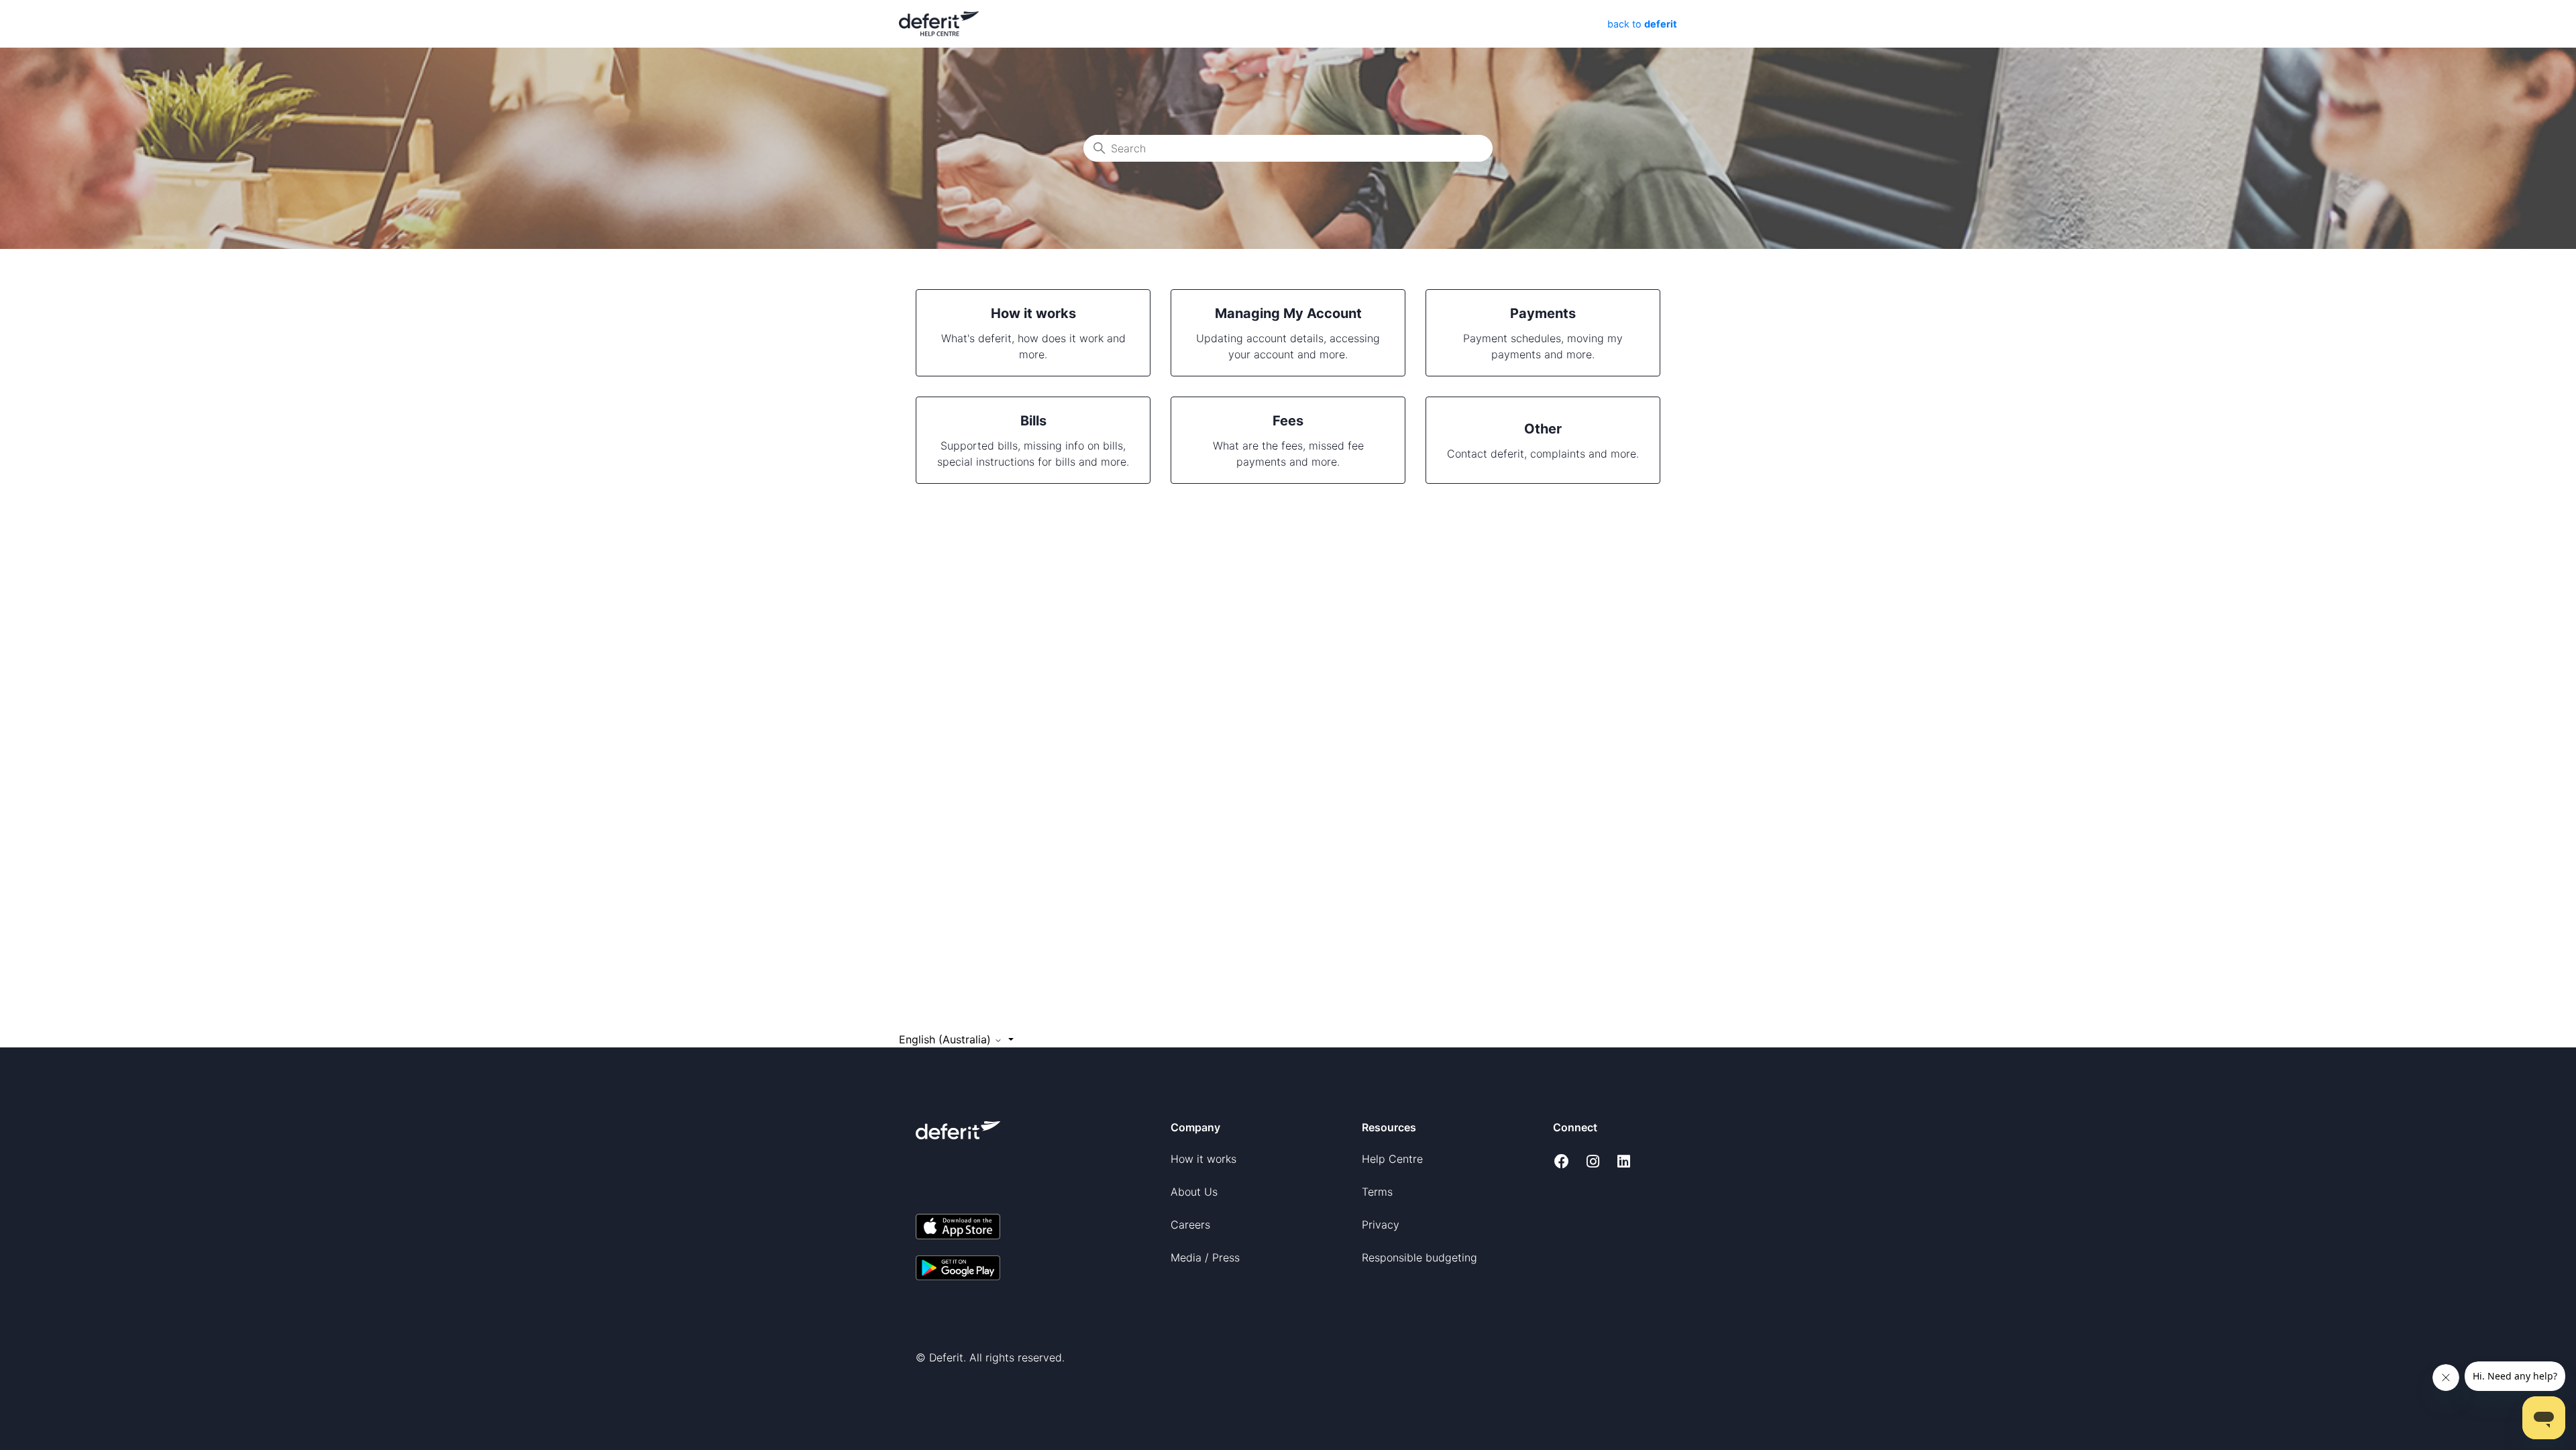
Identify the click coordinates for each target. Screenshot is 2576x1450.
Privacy (1381, 1225)
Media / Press (1205, 1257)
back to (1641, 24)
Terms (1377, 1192)
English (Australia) (947, 1039)
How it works (1203, 1159)
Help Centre (1392, 1159)
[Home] (939, 23)
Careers (1190, 1225)
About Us (1194, 1192)
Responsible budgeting (1419, 1257)
